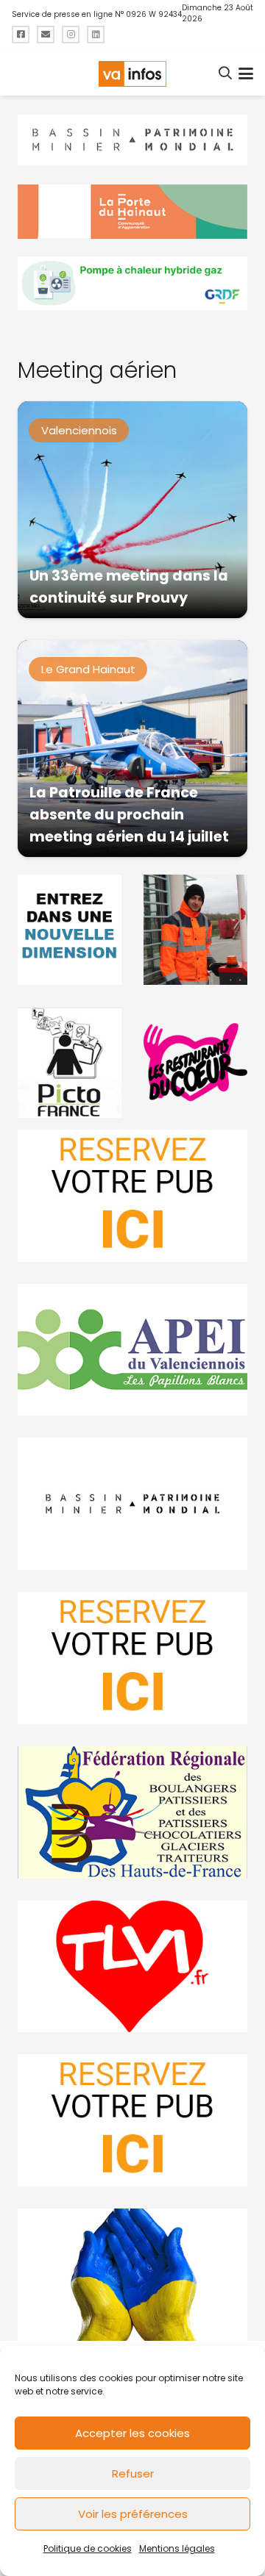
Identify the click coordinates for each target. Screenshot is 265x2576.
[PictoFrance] (70, 1062)
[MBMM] (132, 140)
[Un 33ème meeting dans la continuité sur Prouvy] (132, 510)
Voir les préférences (133, 2514)
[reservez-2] (132, 1658)
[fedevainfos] (132, 1812)
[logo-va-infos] (132, 74)
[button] (226, 73)
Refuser (133, 2473)
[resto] (195, 1062)
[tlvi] (132, 1967)
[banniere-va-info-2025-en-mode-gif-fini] (132, 283)
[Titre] (21, 35)
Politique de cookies (88, 2548)
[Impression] (132, 1350)
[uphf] (70, 930)
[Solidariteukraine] (132, 2275)
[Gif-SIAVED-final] (195, 930)
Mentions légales (177, 2548)
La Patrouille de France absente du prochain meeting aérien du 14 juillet (129, 815)
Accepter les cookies (132, 2433)
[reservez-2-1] (132, 1196)
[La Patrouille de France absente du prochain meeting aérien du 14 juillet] (132, 749)
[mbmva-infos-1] (132, 1504)
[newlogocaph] (132, 211)
